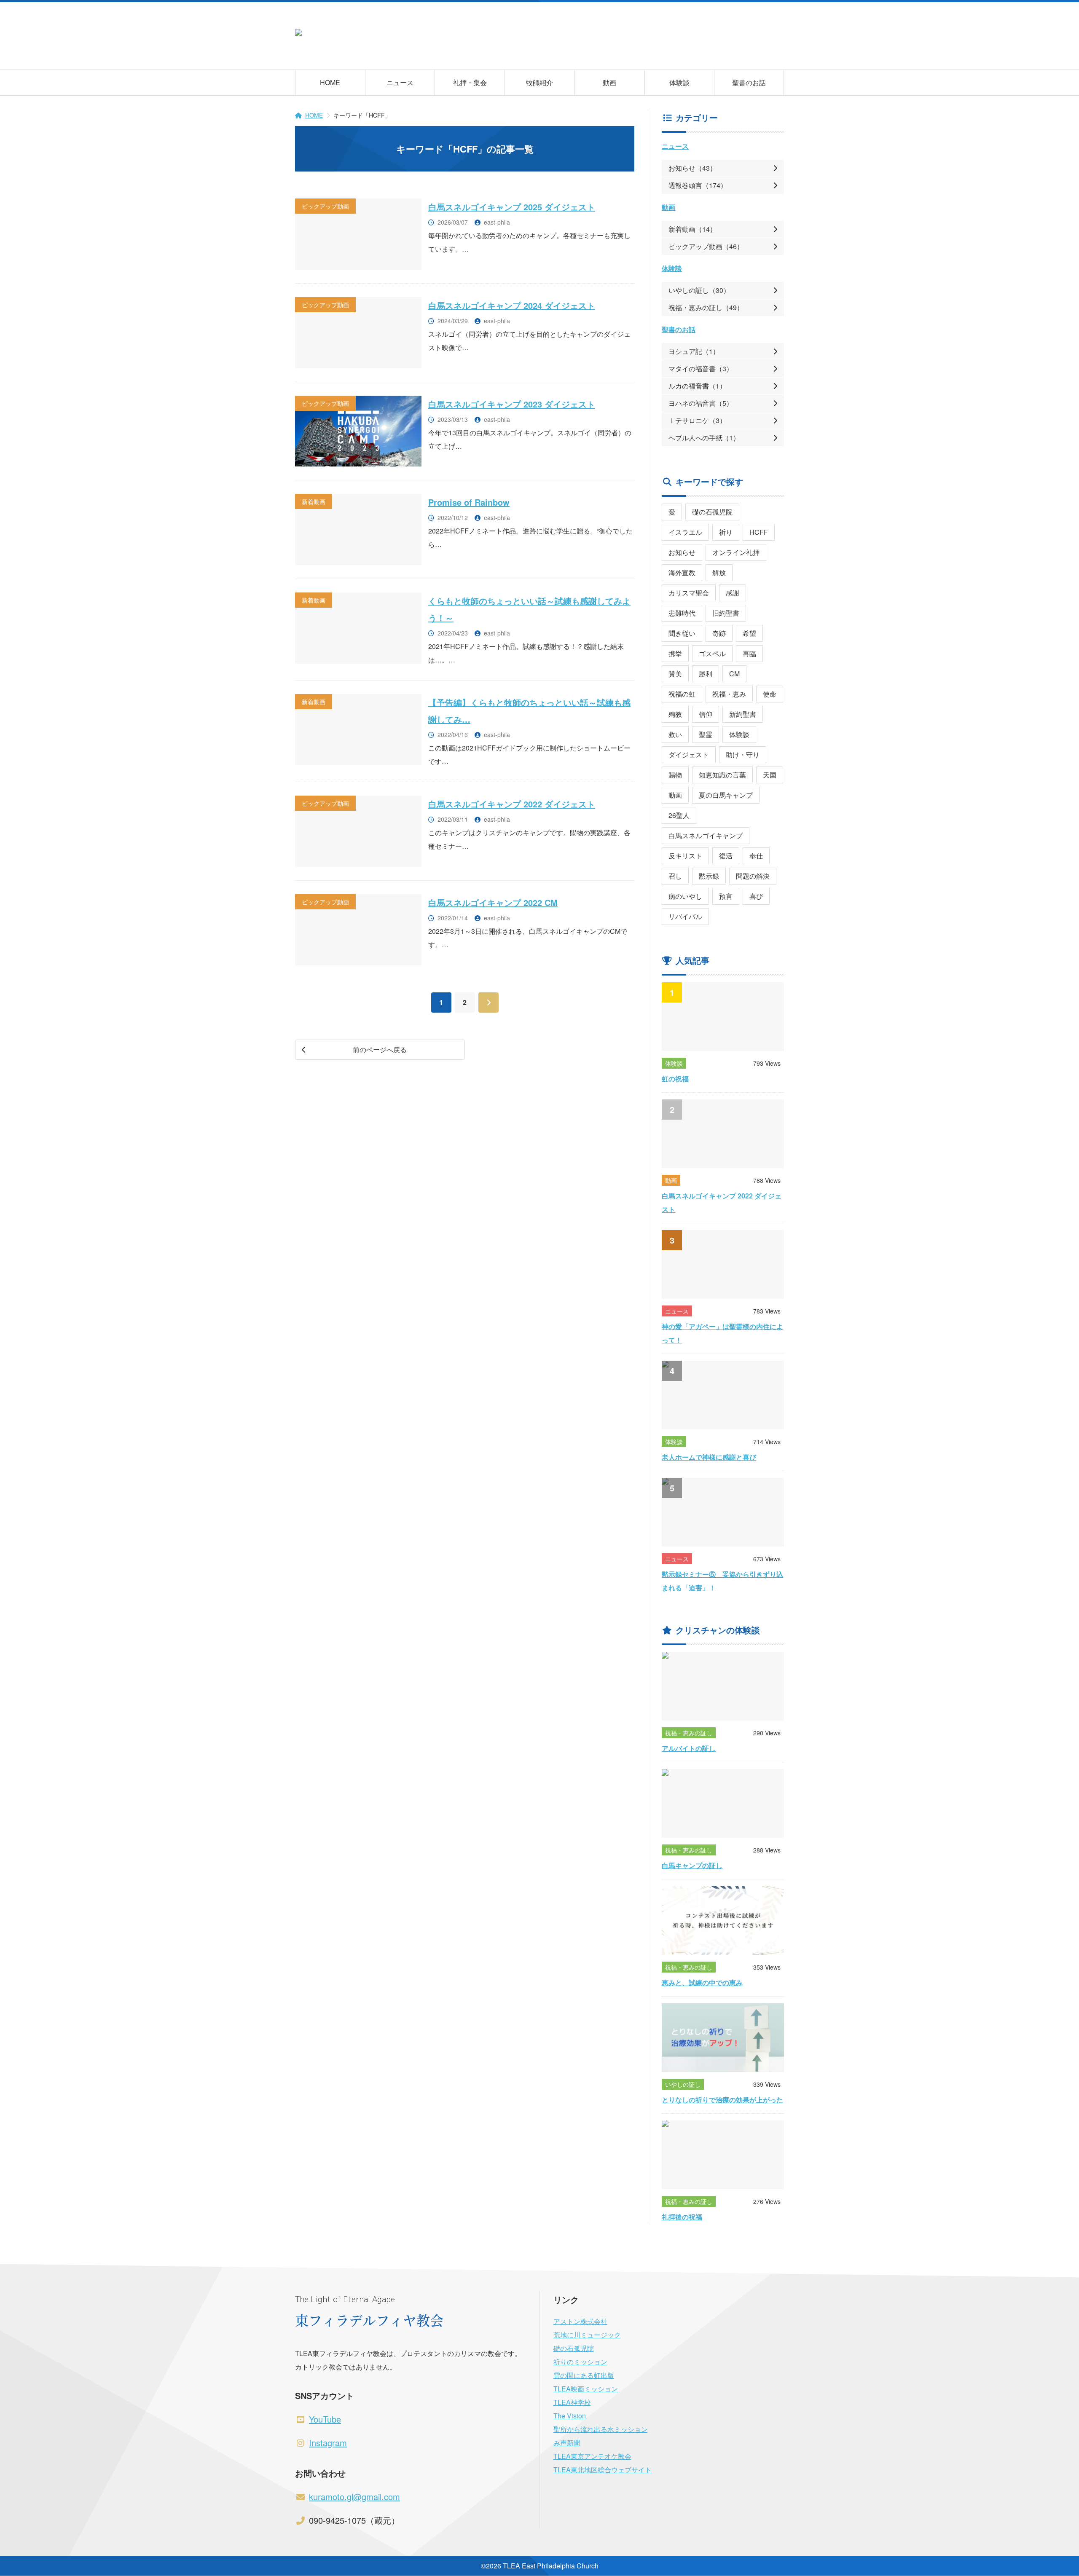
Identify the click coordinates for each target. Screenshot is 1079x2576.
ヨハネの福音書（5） (701, 403)
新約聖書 (743, 714)
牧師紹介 (539, 82)
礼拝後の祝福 (682, 2217)
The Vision (570, 2416)
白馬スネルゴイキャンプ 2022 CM (493, 902)
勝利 (706, 674)
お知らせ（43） (692, 168)
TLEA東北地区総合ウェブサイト (603, 2470)
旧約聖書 (726, 613)
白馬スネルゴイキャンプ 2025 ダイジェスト (512, 207)
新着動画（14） (692, 229)
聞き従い (682, 633)
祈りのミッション (580, 2362)
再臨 (749, 653)
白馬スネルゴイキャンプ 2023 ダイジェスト (512, 404)
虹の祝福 (675, 1079)
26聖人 (679, 815)
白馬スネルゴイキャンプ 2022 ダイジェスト (512, 804)
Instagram (328, 2443)
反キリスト (685, 856)
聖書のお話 (749, 82)
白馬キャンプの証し (692, 1865)
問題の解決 (753, 876)
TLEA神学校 (572, 2402)
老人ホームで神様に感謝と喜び (709, 1457)
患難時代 (682, 613)
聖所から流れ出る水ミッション (601, 2429)
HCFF (759, 532)
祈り (726, 532)
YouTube (325, 2419)
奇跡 (719, 633)
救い (675, 734)
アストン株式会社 (580, 2321)
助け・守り (743, 755)
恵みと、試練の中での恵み (702, 1982)
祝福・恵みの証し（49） (706, 307)
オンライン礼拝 (736, 552)
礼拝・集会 (470, 82)
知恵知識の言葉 (722, 775)
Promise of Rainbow (469, 502)
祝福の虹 (682, 694)
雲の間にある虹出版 (584, 2375)
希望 (749, 633)
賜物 (675, 775)
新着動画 (314, 501)
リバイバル (685, 916)
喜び (756, 896)
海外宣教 (682, 572)
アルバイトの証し (689, 1748)
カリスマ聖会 (689, 593)
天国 (770, 775)
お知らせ (682, 552)
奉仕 (756, 856)
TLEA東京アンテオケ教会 (592, 2456)
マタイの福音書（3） (701, 369)
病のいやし (685, 896)
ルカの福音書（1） (697, 386)
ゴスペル (712, 653)
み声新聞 (567, 2443)
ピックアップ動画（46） (706, 246)
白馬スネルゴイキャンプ (706, 835)
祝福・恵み (729, 694)
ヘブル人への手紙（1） (704, 438)
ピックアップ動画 (325, 206)
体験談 (679, 82)
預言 (726, 896)
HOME (330, 82)
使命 (770, 694)
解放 (719, 572)
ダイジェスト (689, 755)
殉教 (675, 714)
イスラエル (685, 532)
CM (734, 674)
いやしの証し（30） (699, 290)
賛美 (675, 674)
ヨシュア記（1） (694, 351)
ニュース (400, 82)
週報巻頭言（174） (698, 185)
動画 (609, 82)
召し (675, 876)
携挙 (675, 653)
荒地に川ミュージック (587, 2335)
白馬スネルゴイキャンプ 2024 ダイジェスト (512, 305)
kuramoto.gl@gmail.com (354, 2497)
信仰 (706, 714)
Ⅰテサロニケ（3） (697, 420)
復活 (726, 856)
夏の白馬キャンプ (726, 795)
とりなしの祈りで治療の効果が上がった (722, 2100)
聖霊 (706, 734)
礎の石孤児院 (712, 512)
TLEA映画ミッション (586, 2389)
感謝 (733, 593)
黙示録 (709, 876)
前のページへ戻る (380, 1049)
